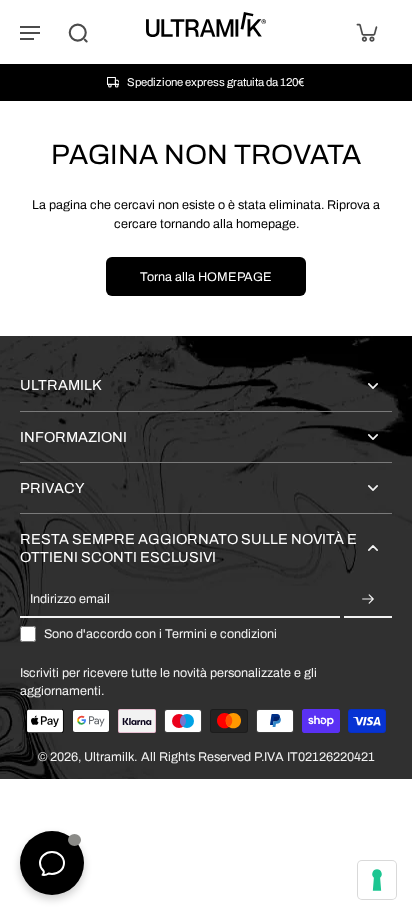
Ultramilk (109, 757)
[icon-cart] (366, 32)
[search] (78, 32)
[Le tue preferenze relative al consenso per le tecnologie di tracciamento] (377, 880)
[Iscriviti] (368, 600)
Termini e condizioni (221, 634)
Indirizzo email (70, 599)
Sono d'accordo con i (160, 634)
